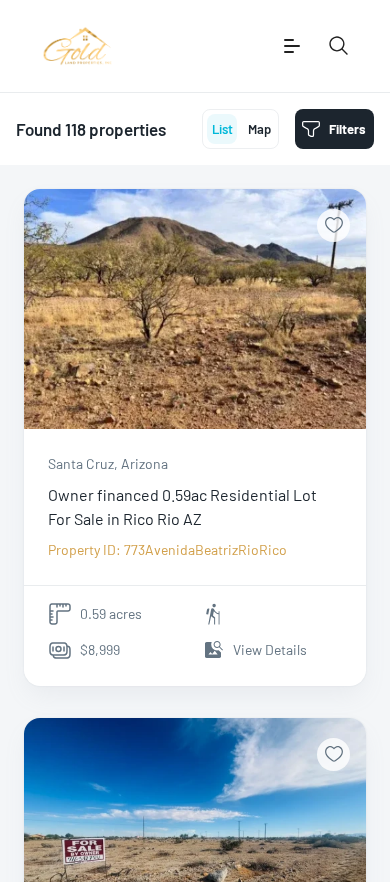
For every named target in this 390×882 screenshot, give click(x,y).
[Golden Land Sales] (77, 46)
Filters (347, 129)
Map (259, 129)
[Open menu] (292, 46)
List (222, 129)
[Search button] (339, 46)
